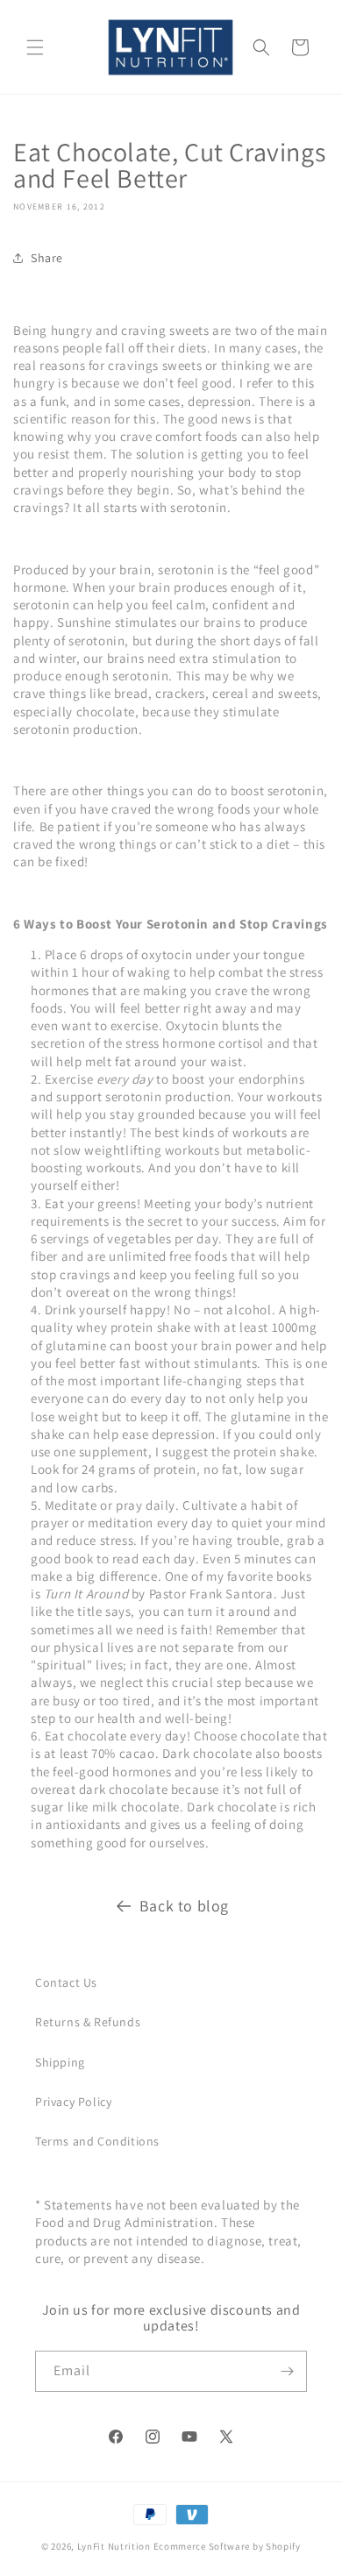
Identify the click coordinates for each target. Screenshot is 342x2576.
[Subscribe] (287, 2371)
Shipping (60, 2062)
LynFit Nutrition (114, 2546)
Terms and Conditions (97, 2141)
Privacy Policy (73, 2102)
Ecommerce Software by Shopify (227, 2546)
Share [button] (47, 258)
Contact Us (66, 1982)
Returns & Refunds (88, 2022)
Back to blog (184, 1906)
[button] (35, 47)
